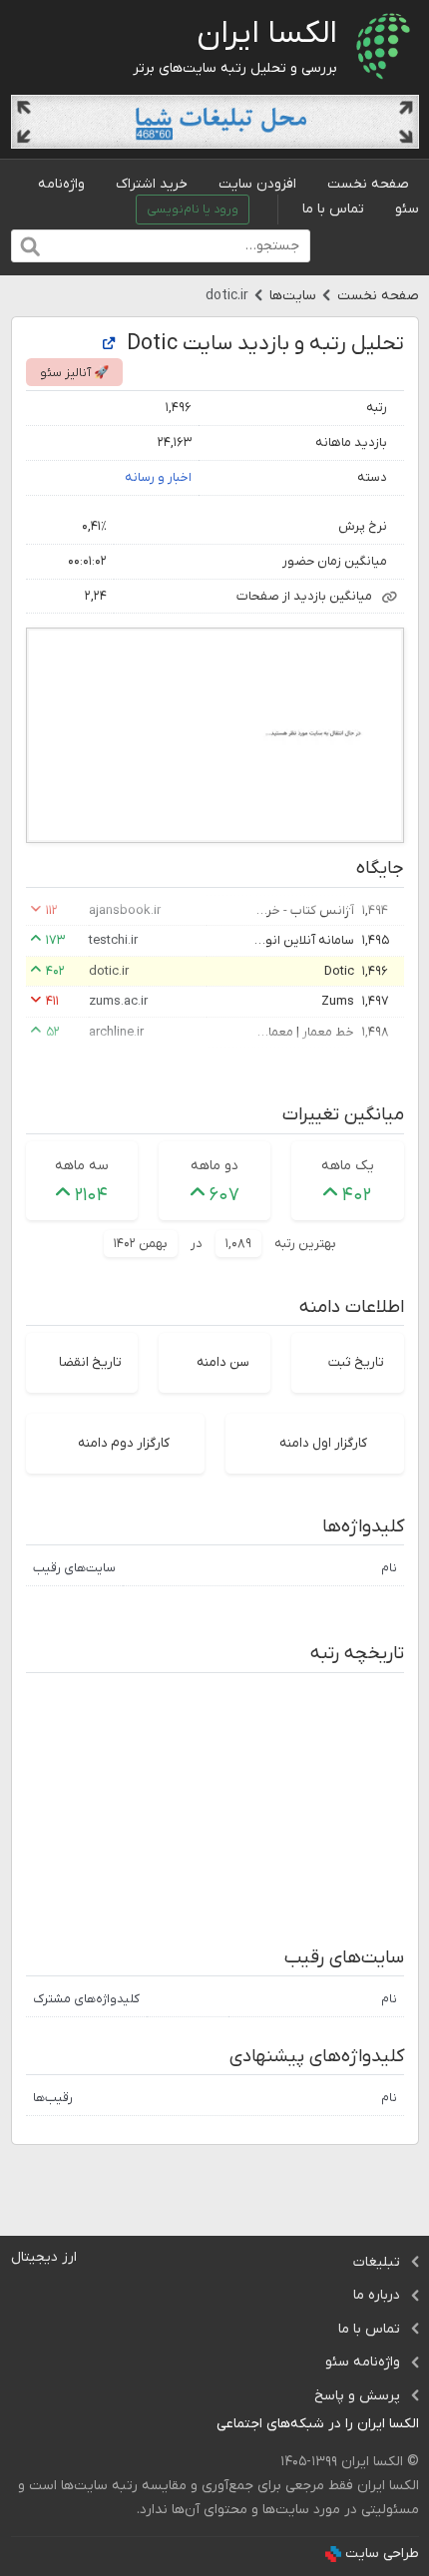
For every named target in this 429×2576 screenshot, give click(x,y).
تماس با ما (333, 209)
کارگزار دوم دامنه (124, 1443)
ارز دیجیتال (44, 2257)
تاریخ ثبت (356, 1362)
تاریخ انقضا (90, 1362)
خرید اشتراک (152, 184)
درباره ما (377, 2295)
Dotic (339, 971)
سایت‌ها (293, 296)
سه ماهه (82, 1166)
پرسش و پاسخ (357, 2396)
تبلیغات (377, 2262)
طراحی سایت (382, 2554)
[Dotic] (109, 345)
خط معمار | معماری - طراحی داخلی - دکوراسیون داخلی (304, 1032)
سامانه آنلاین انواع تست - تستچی (304, 940)
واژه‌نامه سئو (363, 2362)
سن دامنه (223, 1362)
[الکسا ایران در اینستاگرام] (201, 2425)
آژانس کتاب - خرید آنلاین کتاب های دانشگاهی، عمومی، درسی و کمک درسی (304, 910)
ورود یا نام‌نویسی (193, 210)
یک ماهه (348, 1166)
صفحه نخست (368, 184)
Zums (338, 1001)
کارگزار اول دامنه (323, 1443)
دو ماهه (214, 1166)
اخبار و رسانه (158, 477)
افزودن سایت (257, 184)
